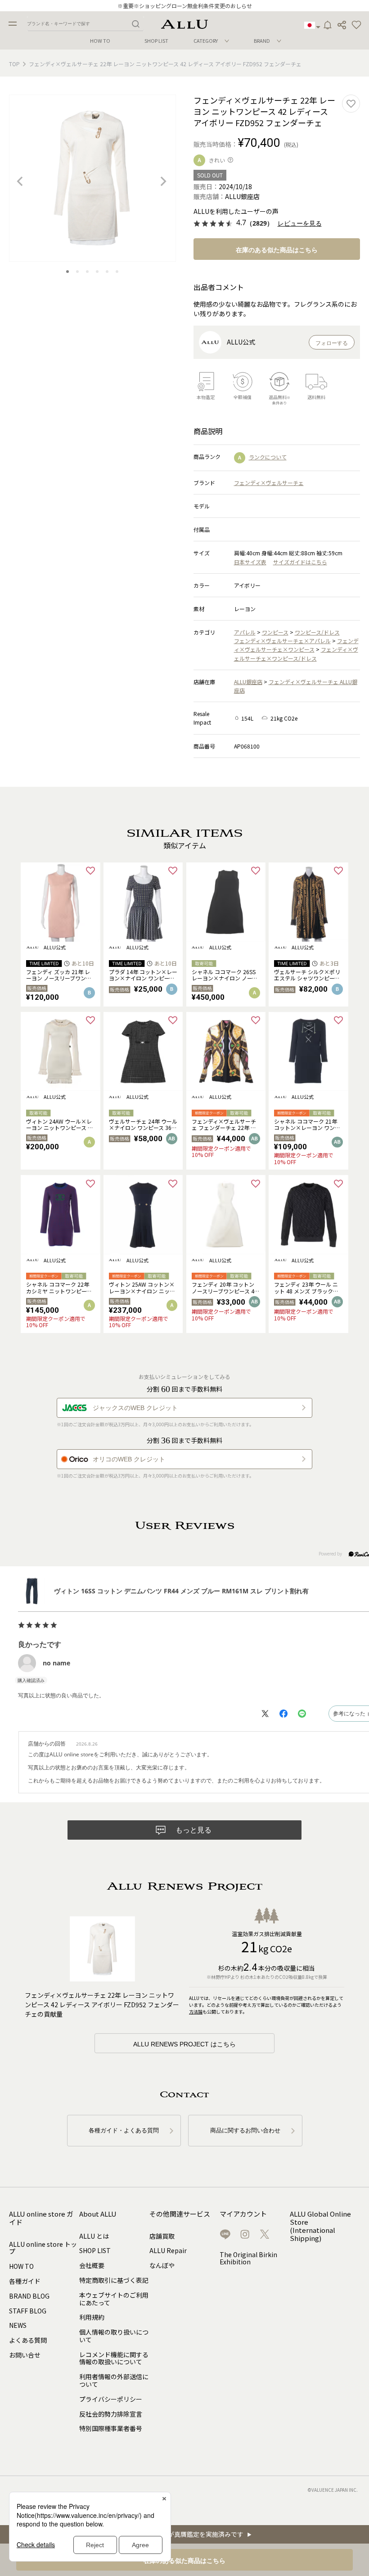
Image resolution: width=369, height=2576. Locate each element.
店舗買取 (162, 2236)
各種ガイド (25, 2281)
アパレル (245, 632)
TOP (14, 64)
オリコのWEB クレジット (129, 1459)
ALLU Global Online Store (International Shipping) (320, 2226)
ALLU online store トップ (43, 2248)
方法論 (196, 2011)
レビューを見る (300, 224)
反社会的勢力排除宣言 (111, 2414)
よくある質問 (28, 2340)
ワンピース (275, 632)
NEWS (18, 2325)
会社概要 (92, 2265)
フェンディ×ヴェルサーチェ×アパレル (282, 641)
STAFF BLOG (28, 2311)
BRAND (262, 41)
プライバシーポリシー (111, 2399)
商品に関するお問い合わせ (245, 2130)
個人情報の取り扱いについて (114, 2336)
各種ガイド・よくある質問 (124, 2130)
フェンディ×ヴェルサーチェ (269, 483)
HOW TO (100, 41)
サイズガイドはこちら (300, 562)
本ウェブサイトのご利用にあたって (114, 2299)
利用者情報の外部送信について (114, 2380)
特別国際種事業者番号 (111, 2428)
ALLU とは (94, 2236)
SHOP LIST (156, 41)
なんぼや (162, 2265)
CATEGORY (206, 41)
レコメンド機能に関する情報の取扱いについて (114, 2358)
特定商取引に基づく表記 (114, 2280)
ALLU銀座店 (248, 682)
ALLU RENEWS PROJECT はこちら (184, 2044)
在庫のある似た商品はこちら (277, 250)
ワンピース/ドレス (317, 632)
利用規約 (92, 2317)
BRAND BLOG (29, 2296)
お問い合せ (25, 2355)
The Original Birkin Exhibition (248, 2258)
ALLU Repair (168, 2250)
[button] (356, 25)
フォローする (332, 343)
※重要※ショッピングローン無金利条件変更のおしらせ (185, 6)
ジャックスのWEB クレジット (135, 1408)
